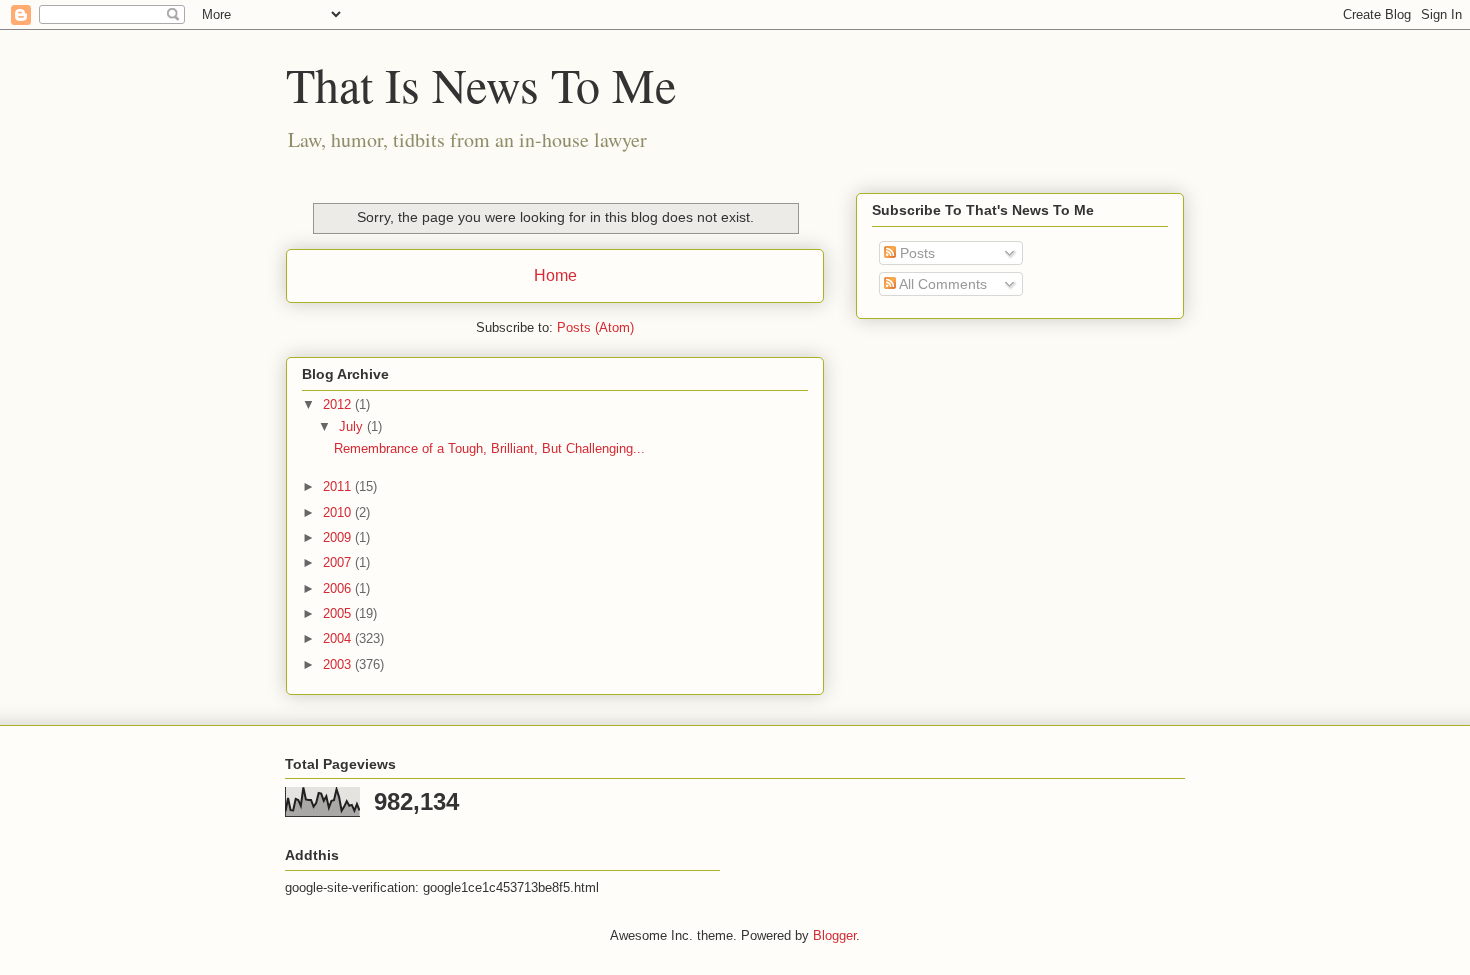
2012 (339, 404)
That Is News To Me (481, 84)
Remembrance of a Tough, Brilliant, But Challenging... (489, 448)
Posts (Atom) (595, 327)
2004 (339, 638)
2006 (339, 588)
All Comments (941, 284)
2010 (339, 512)
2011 (339, 486)
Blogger (834, 935)
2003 (339, 664)
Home (555, 275)
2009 (339, 537)
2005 (339, 613)
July (353, 426)
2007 (339, 562)
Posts (915, 253)
